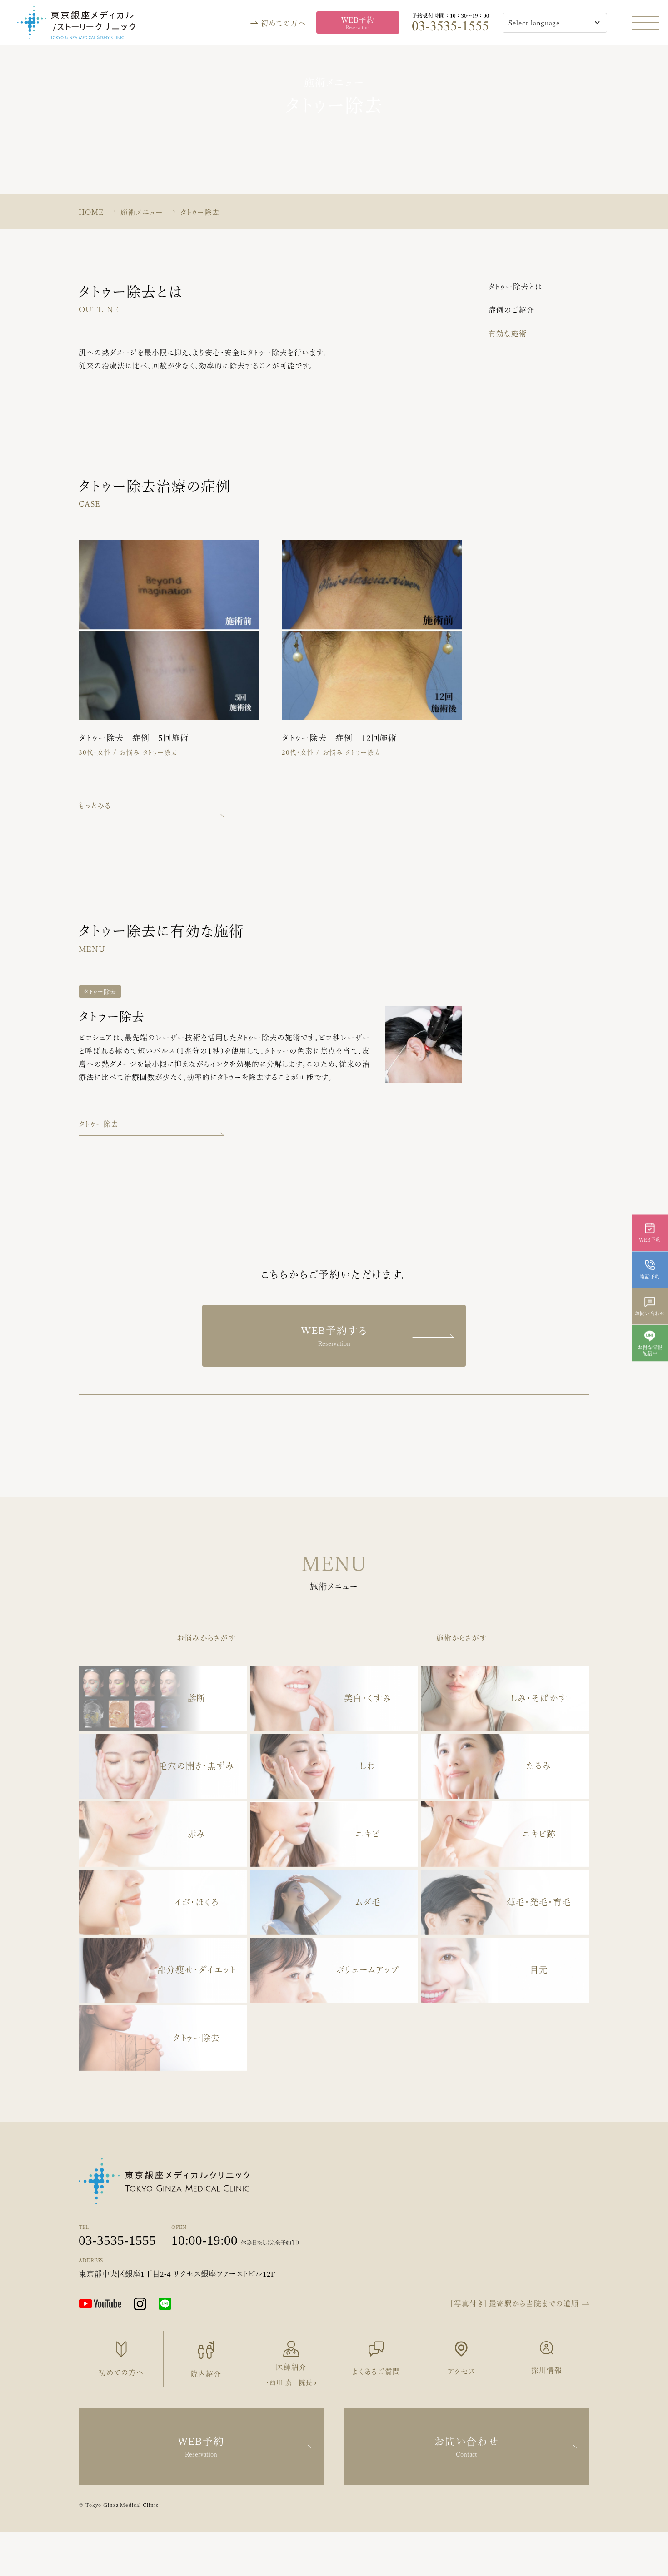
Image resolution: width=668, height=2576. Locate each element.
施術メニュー (142, 212)
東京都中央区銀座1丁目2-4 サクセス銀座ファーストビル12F (177, 2274)
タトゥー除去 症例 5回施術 (134, 738)
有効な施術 (508, 333)
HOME (91, 212)
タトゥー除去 (100, 992)
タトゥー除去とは (516, 287)
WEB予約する (334, 1336)
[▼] (534, 23)
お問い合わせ (467, 2447)
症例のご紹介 (511, 310)
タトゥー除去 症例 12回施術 (339, 738)
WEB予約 (358, 23)
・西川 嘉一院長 (289, 2382)
